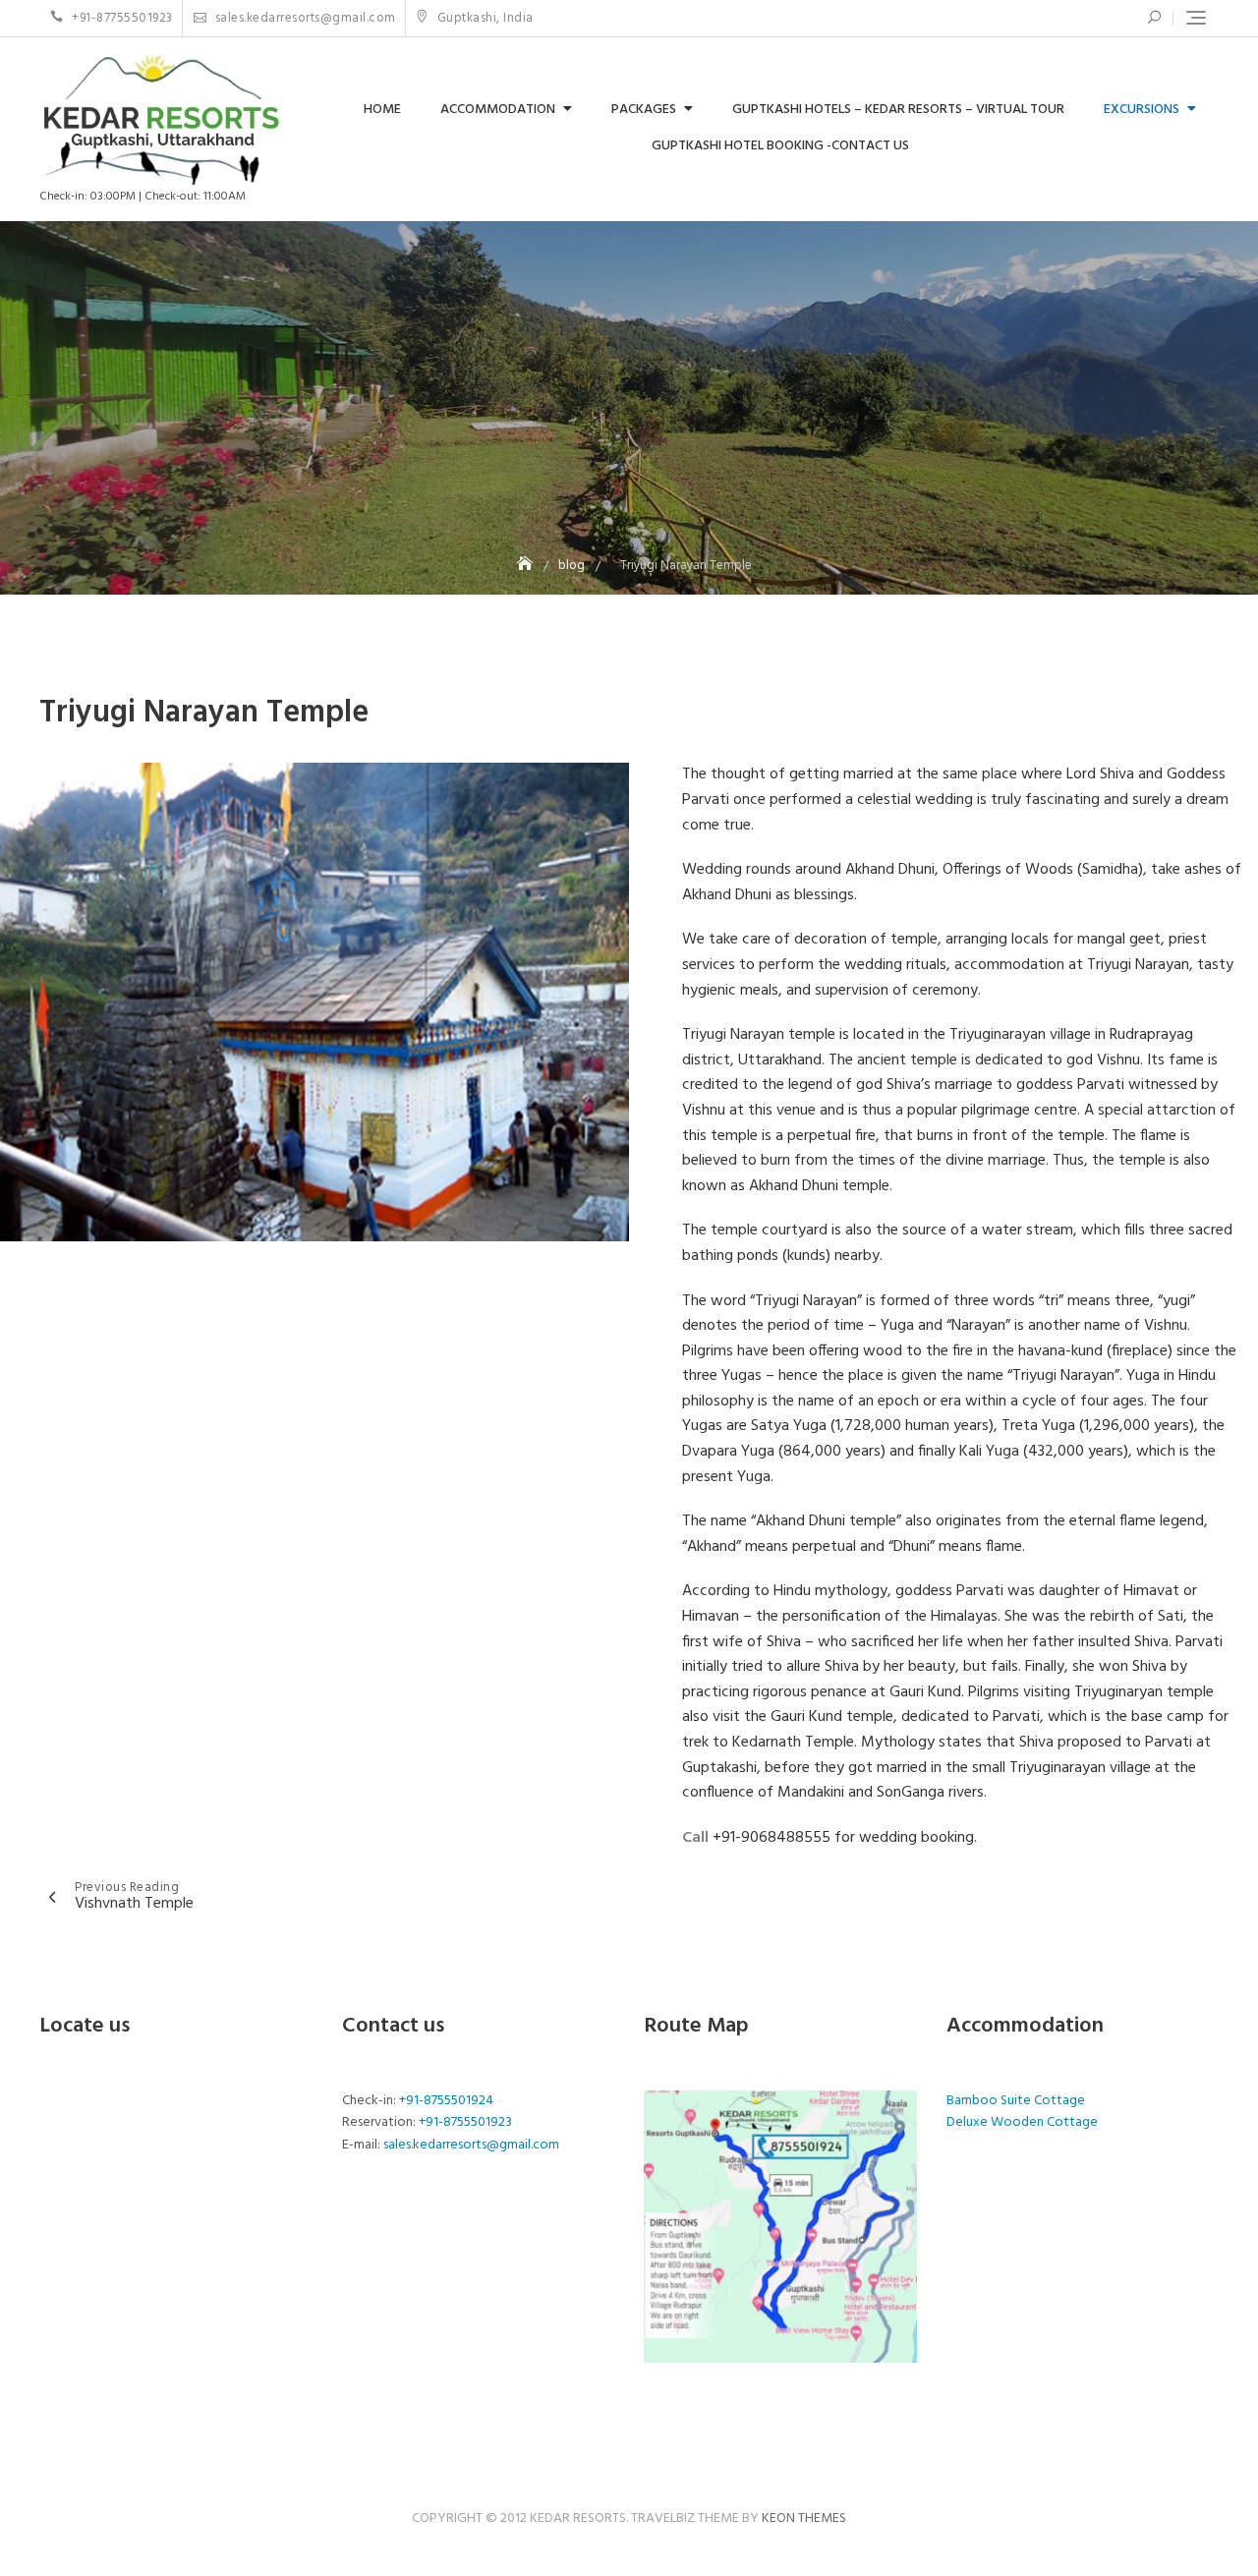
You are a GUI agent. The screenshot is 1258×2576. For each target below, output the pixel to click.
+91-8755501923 (465, 2122)
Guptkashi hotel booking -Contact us (780, 146)
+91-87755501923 (121, 18)
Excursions (1142, 110)
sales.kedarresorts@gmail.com (304, 18)
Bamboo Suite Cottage (1016, 2101)
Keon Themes (804, 2519)
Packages (644, 110)
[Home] (527, 566)
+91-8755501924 (446, 2101)
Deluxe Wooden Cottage (1022, 2122)
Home (382, 110)
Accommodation (498, 110)
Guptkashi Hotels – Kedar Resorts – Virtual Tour (898, 110)
